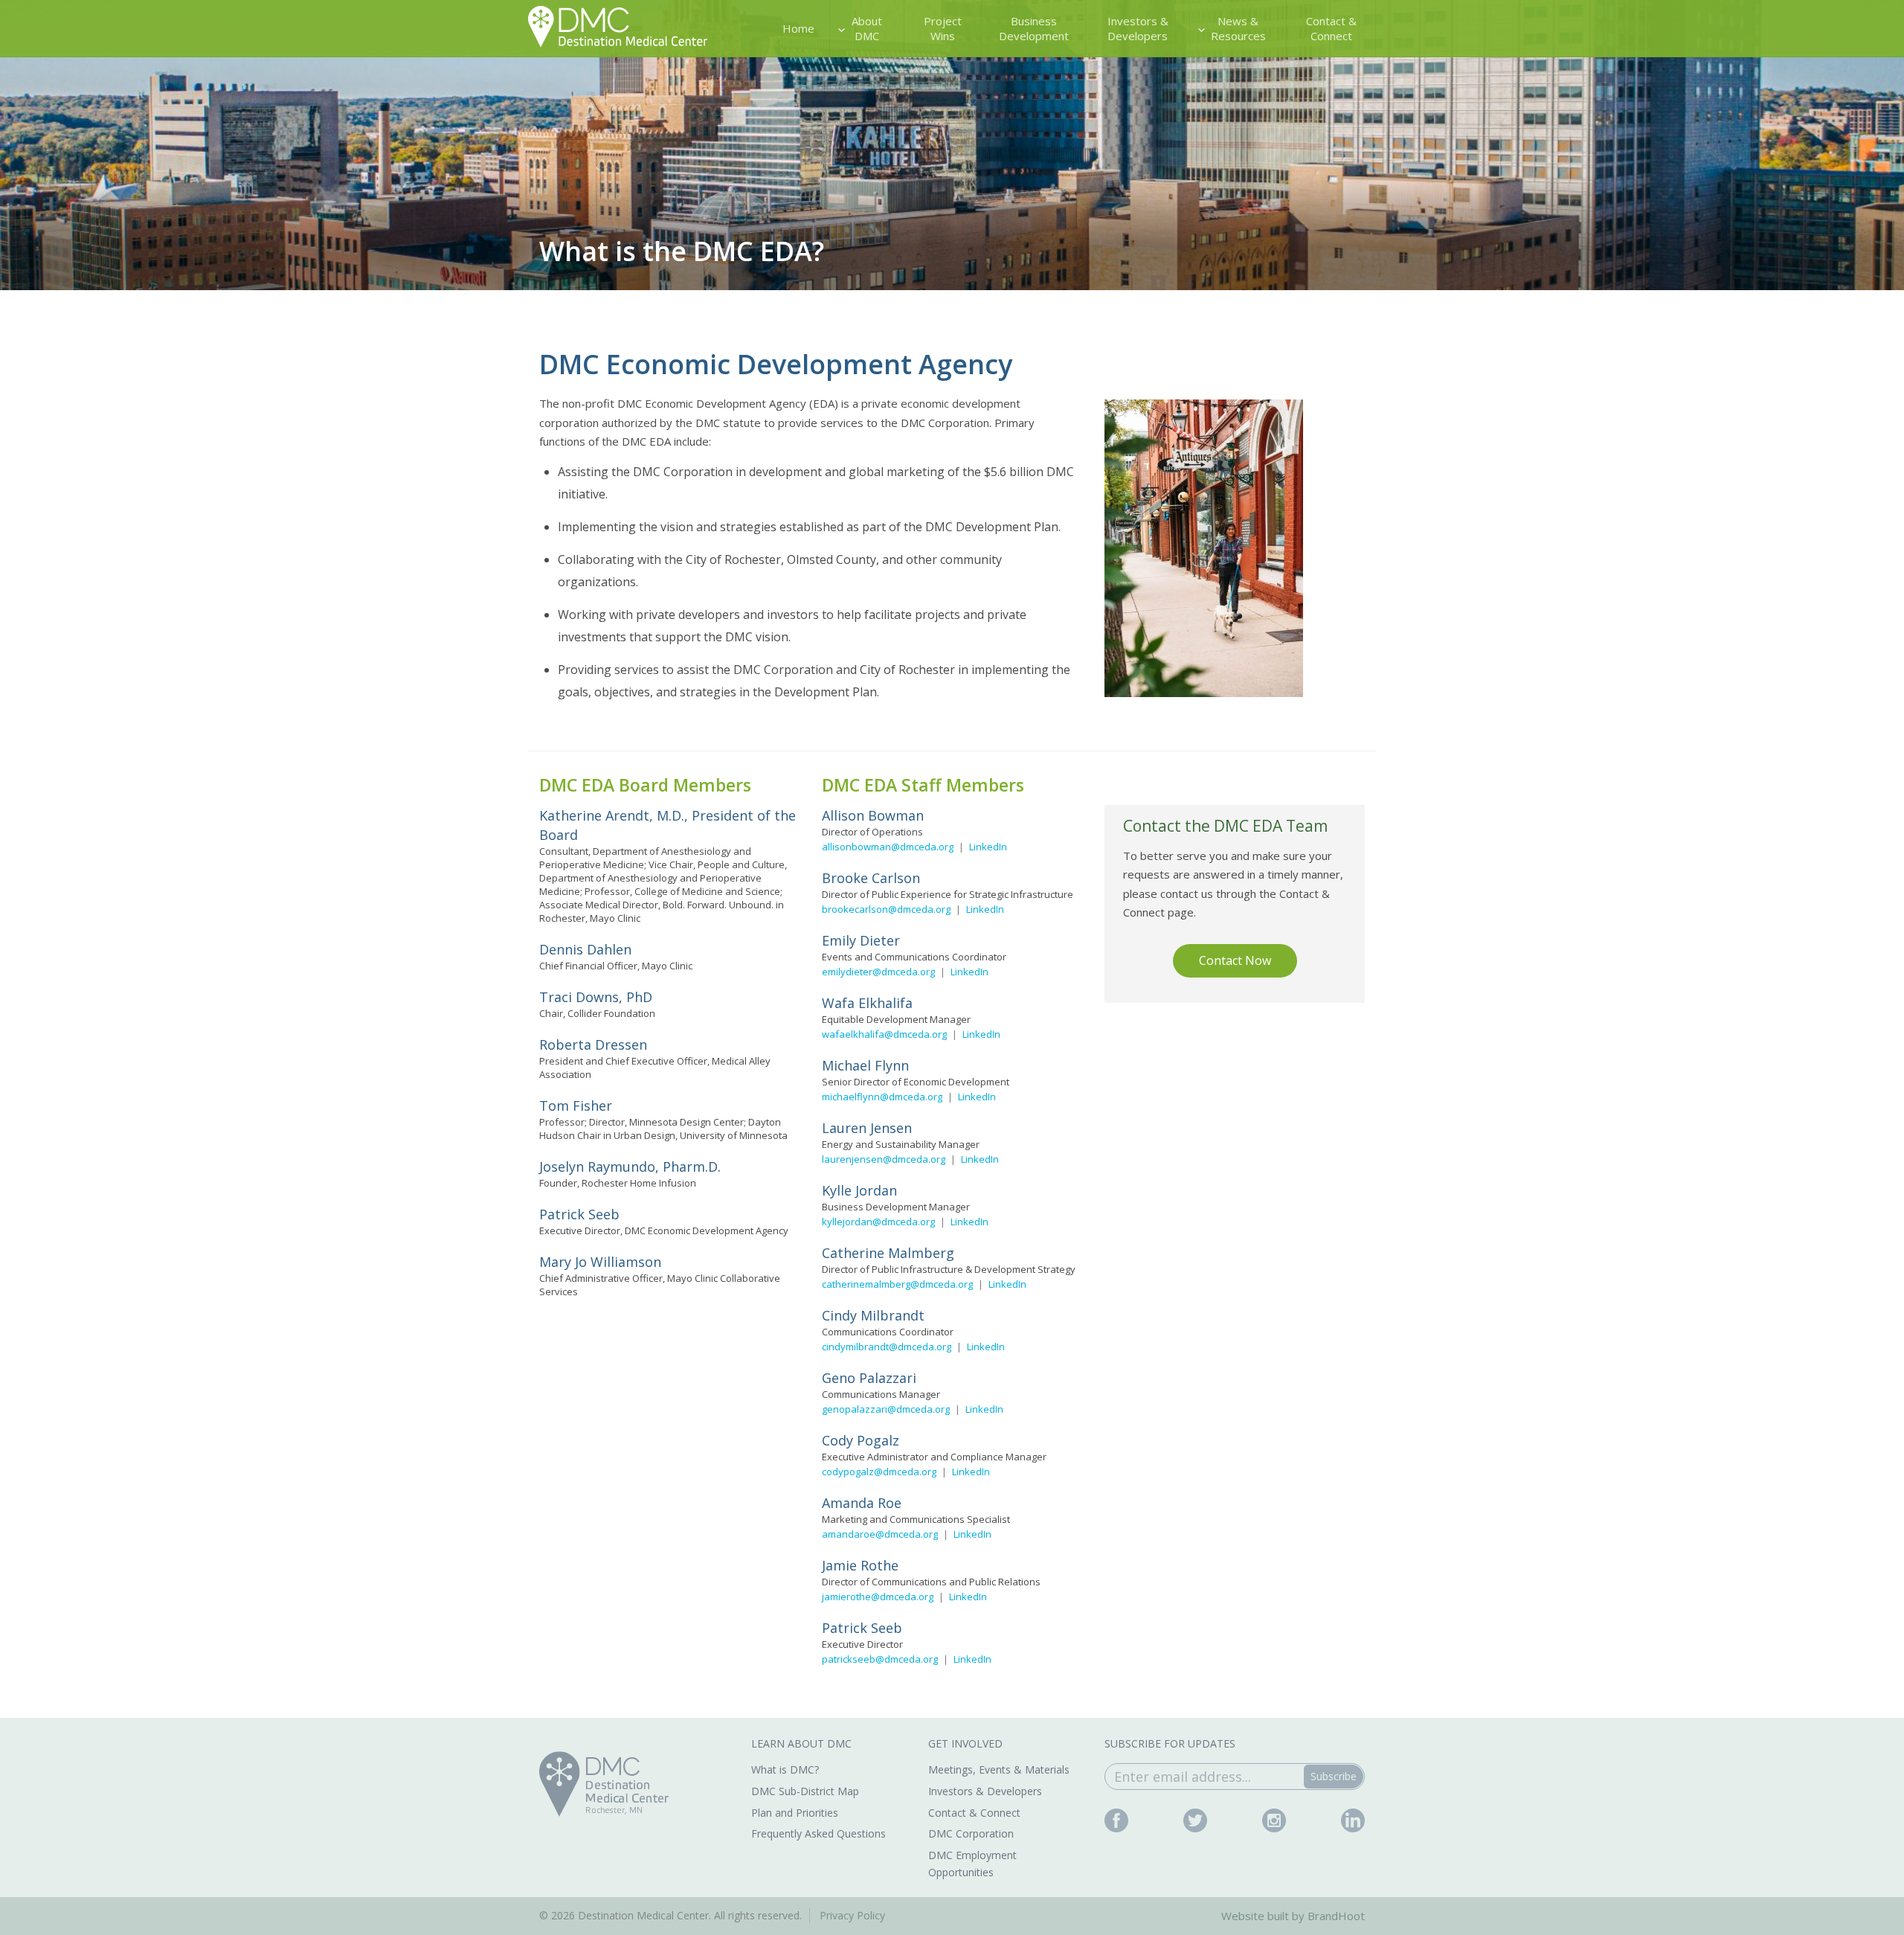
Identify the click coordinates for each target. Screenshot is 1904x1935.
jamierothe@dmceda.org (878, 1597)
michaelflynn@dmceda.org (882, 1097)
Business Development (1034, 28)
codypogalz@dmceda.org (879, 1472)
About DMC (867, 28)
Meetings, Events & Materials (999, 1769)
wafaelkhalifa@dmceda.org (884, 1034)
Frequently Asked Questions (818, 1833)
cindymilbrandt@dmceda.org (887, 1347)
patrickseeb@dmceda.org (880, 1659)
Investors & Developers (1138, 28)
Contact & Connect (1331, 28)
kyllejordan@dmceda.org (878, 1222)
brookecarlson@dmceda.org (886, 909)
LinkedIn (988, 847)
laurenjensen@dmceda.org (884, 1159)
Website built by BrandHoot (1293, 1916)
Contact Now (1235, 960)
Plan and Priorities (795, 1813)
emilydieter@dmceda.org (878, 972)
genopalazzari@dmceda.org (886, 1409)
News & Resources (1238, 28)
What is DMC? (785, 1769)
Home (798, 28)
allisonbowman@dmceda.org (888, 847)
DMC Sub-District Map (805, 1791)
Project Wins (943, 28)
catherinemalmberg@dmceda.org (897, 1284)
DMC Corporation (971, 1833)
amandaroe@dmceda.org (880, 1534)
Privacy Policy (852, 1915)
